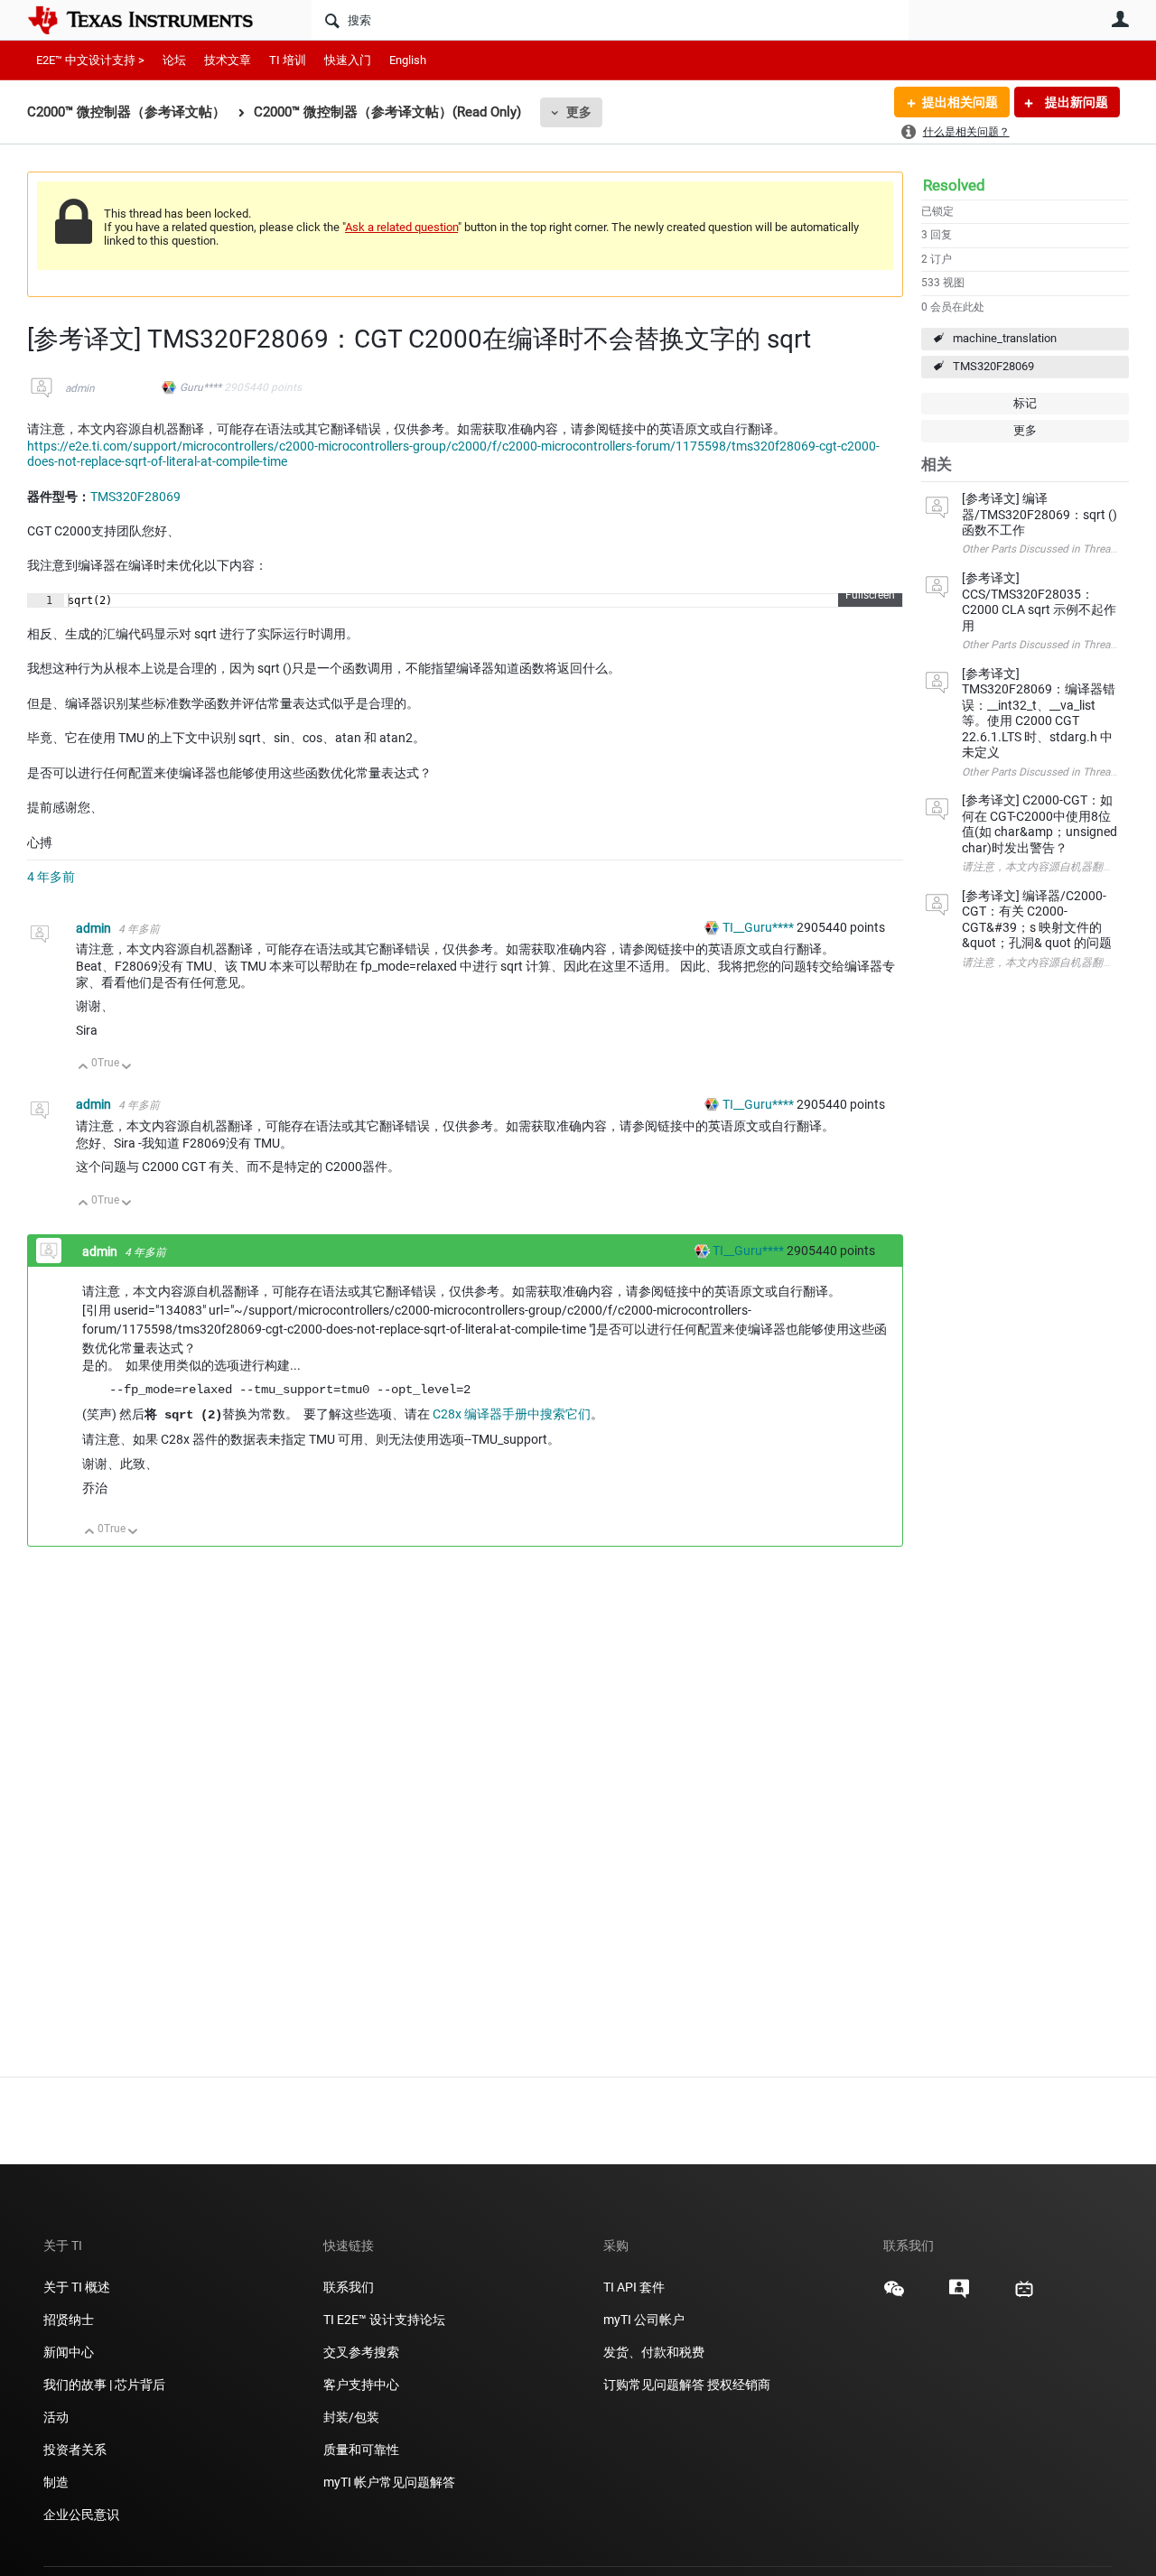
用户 (1120, 19)
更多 (579, 112)
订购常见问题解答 (654, 2385)
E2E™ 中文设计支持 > (90, 60)
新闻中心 (69, 2352)
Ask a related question (401, 227)
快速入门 (348, 60)
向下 (127, 1068)
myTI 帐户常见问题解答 (389, 2482)
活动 (56, 2417)
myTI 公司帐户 (644, 2320)
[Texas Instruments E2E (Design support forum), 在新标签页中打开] (959, 2295)
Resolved (954, 185)
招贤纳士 (69, 2320)
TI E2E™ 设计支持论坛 (384, 2320)
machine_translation (1005, 338)
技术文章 (228, 60)
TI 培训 (288, 60)
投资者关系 (75, 2450)
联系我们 (349, 2287)
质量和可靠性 (363, 2450)
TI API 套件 (634, 2287)
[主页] (154, 20)
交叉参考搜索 (361, 2352)
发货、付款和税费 (654, 2352)
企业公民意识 (81, 2515)
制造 (56, 2482)
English (408, 60)
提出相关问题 (960, 102)
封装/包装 (351, 2417)
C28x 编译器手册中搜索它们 (512, 1414)
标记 (1025, 403)
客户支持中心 (361, 2385)
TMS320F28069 (993, 366)
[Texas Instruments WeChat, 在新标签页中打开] (894, 2295)
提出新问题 (1075, 102)
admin (80, 388)
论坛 (174, 60)
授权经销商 (739, 2385)
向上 (84, 1068)
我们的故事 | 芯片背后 (104, 2385)
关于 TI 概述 (77, 2287)
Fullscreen (870, 595)
